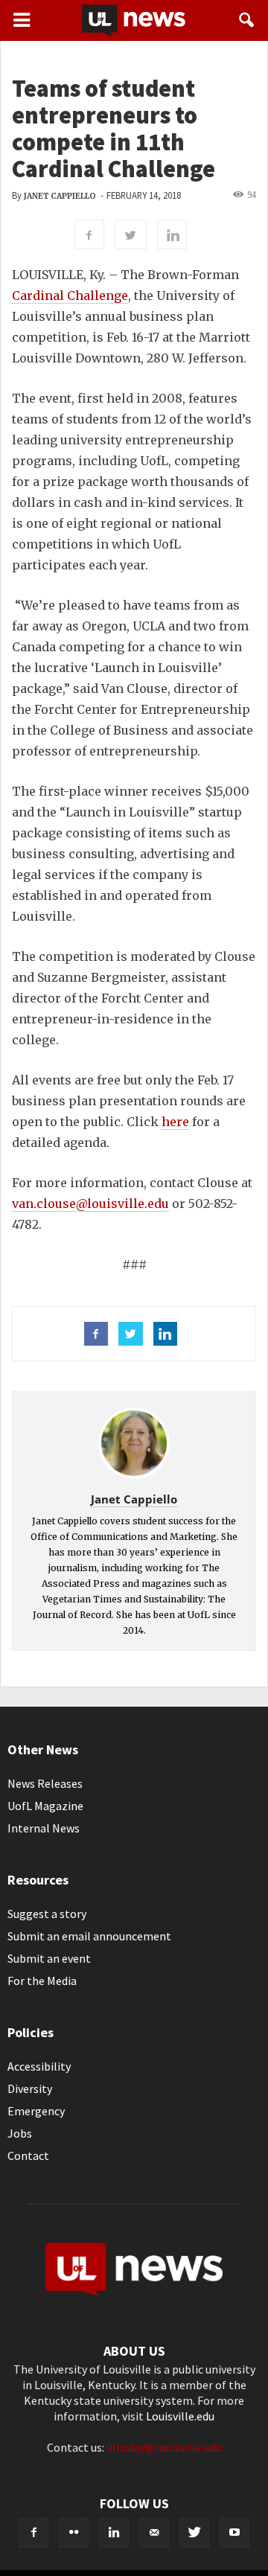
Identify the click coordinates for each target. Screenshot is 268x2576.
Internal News (44, 1828)
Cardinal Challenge (70, 295)
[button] (247, 20)
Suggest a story (47, 1914)
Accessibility (39, 2066)
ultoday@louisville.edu (164, 2447)
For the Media (42, 1981)
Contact (28, 2155)
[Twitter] (194, 2533)
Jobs (20, 2133)
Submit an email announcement (89, 1936)
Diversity (30, 2088)
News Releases (45, 1783)
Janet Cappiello (60, 196)
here (175, 1122)
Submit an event (49, 1958)
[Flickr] (74, 2533)
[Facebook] (33, 2533)
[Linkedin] (114, 2533)
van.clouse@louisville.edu (90, 1204)
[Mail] (154, 2533)
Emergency (36, 2111)
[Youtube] (234, 2533)
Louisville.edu (180, 2416)
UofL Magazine (45, 1806)
